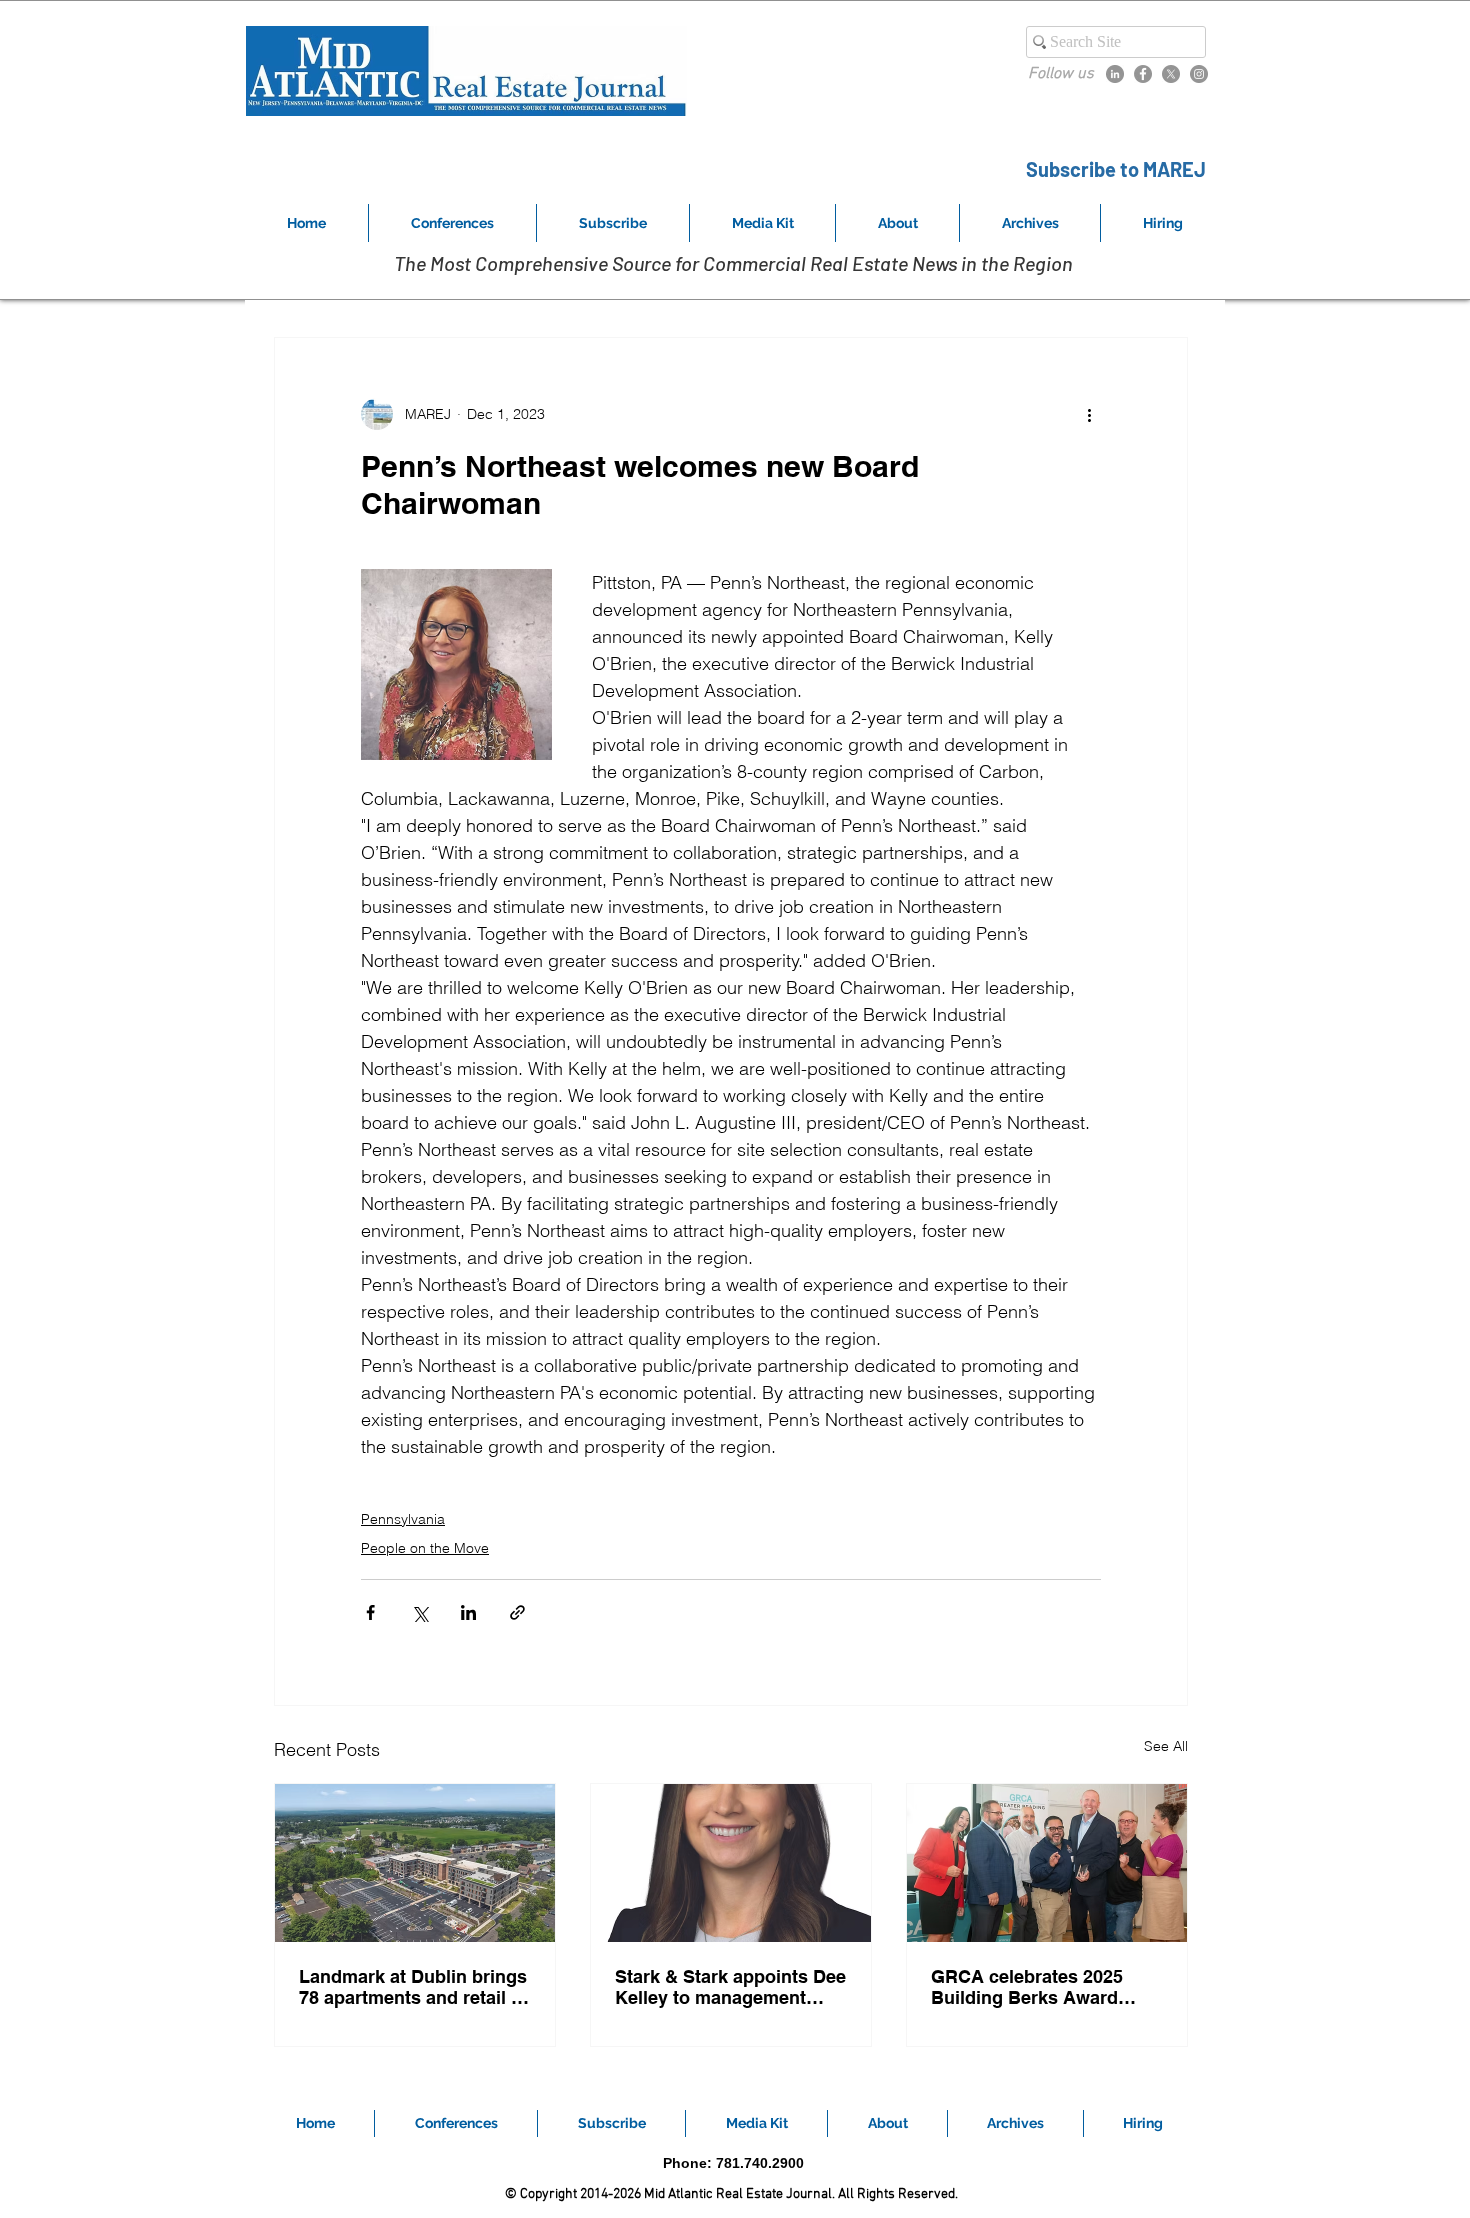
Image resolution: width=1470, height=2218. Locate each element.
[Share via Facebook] (370, 1612)
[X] (1171, 74)
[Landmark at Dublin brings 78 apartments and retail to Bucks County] (415, 1863)
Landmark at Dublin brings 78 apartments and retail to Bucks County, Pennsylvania (413, 1987)
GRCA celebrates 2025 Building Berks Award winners (1027, 1987)
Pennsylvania (403, 1519)
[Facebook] (1143, 74)
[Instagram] (1199, 74)
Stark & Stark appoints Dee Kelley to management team (730, 1987)
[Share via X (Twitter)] (419, 1612)
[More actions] (1089, 414)
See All (1166, 1746)
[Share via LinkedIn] (468, 1612)
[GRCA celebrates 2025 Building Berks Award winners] (1047, 1863)
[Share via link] (517, 1612)
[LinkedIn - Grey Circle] (1115, 74)
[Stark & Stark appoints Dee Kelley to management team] (731, 1863)
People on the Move (425, 1548)
